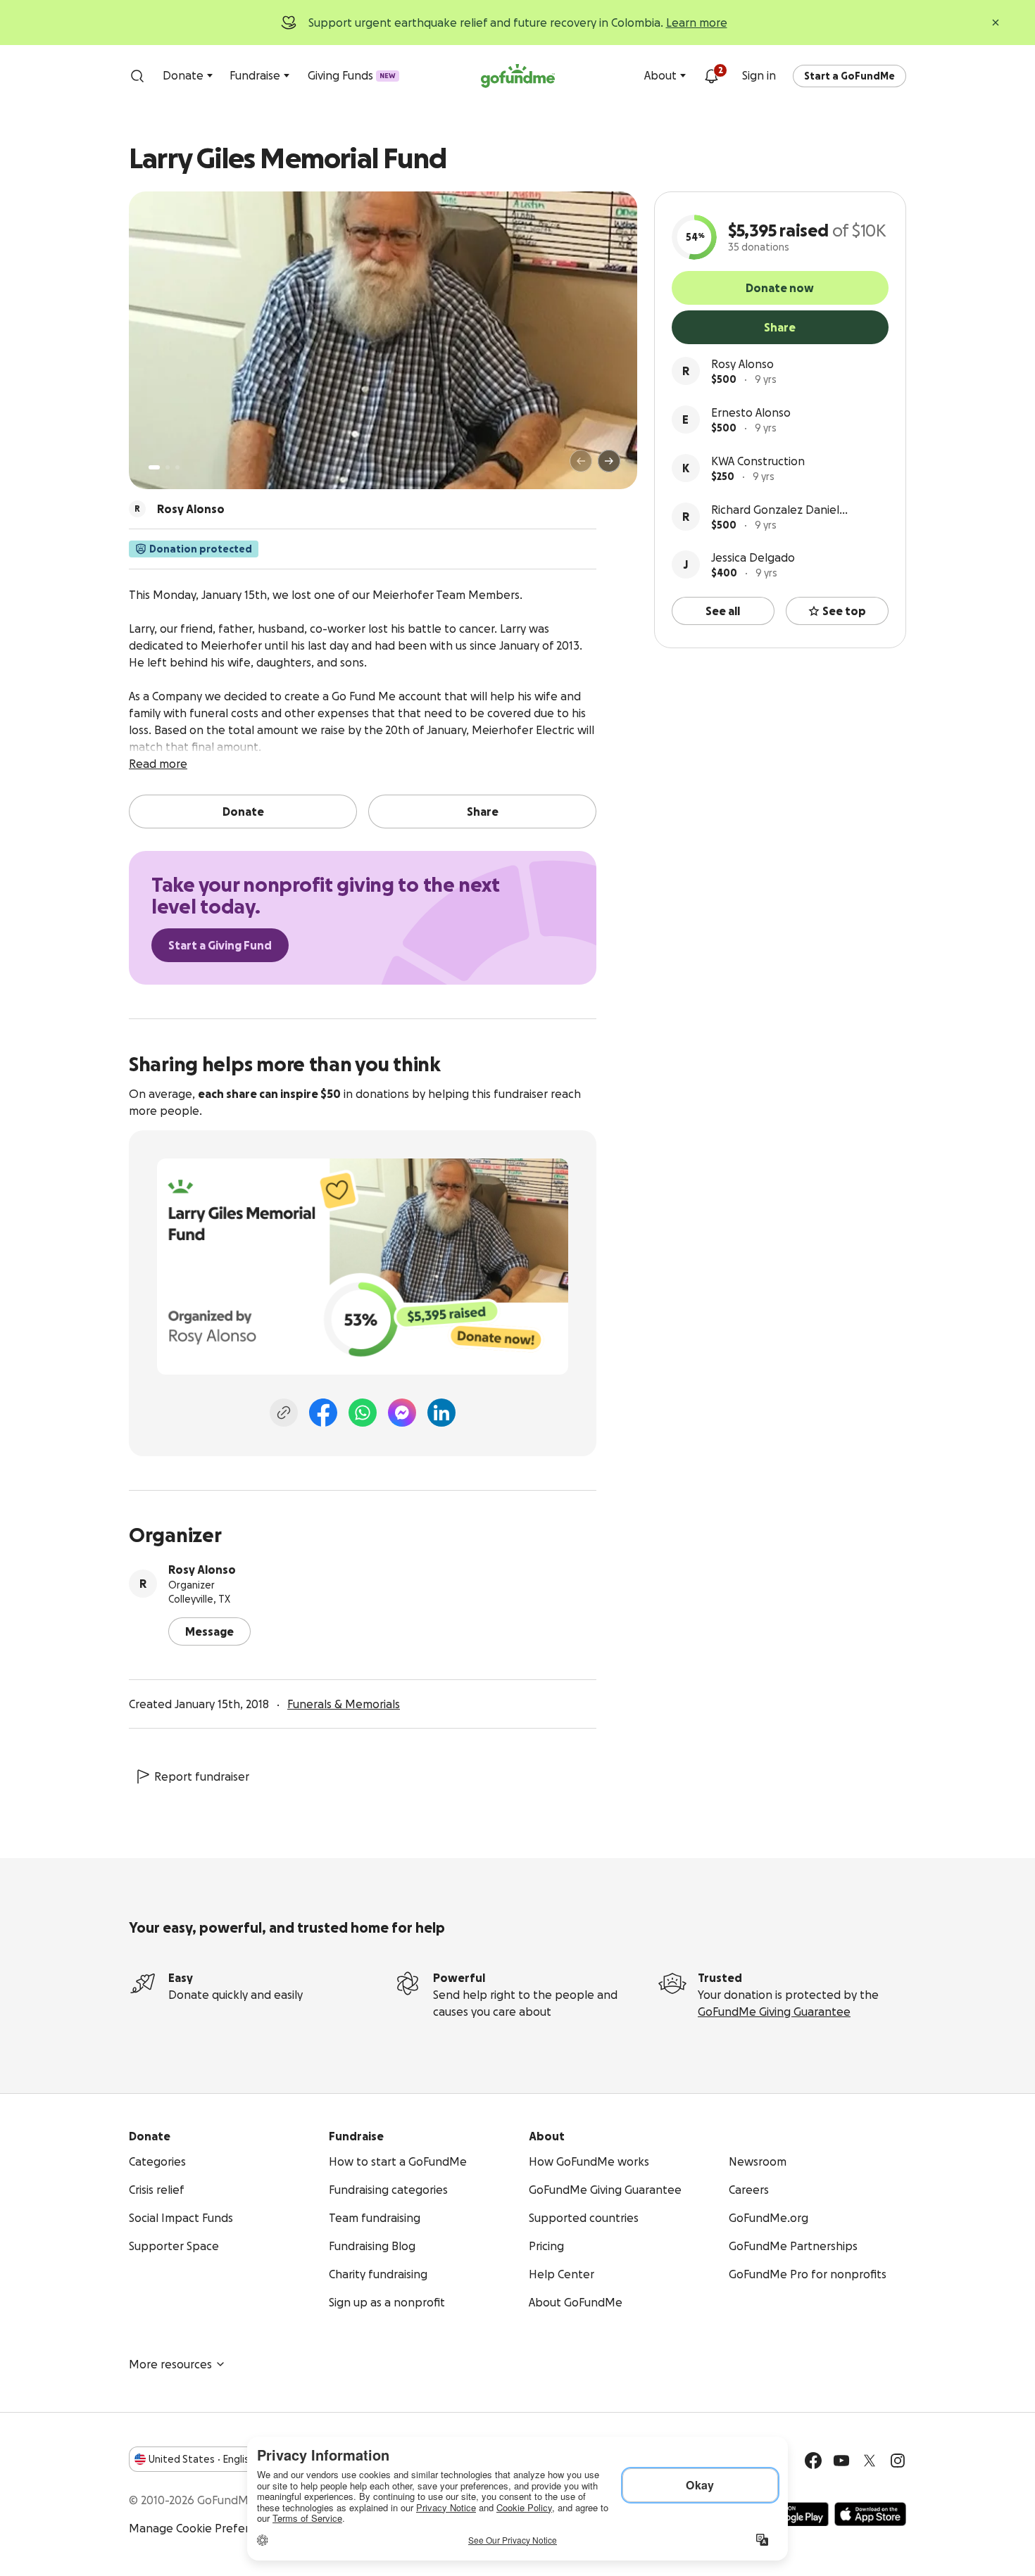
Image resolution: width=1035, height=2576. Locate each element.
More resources (170, 2364)
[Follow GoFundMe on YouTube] (841, 2461)
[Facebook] (323, 1413)
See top (844, 611)
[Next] (609, 461)
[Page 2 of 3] (168, 467)
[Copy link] (284, 1413)
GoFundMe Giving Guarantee (774, 2012)
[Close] (996, 23)
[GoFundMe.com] (518, 76)
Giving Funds (352, 75)
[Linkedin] (441, 1413)
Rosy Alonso (742, 364)
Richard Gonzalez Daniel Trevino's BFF (775, 511)
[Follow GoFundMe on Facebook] (813, 2461)
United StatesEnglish (202, 2459)
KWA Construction (758, 461)
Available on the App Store (870, 2514)
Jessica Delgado (753, 557)
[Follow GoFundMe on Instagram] (898, 2461)
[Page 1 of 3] (154, 467)
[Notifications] (711, 76)
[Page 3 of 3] (177, 467)
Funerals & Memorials (344, 1704)
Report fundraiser (202, 1776)
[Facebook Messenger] (402, 1413)
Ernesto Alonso (751, 412)
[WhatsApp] (363, 1413)
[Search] (137, 76)
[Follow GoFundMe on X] (870, 2461)
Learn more (697, 23)
